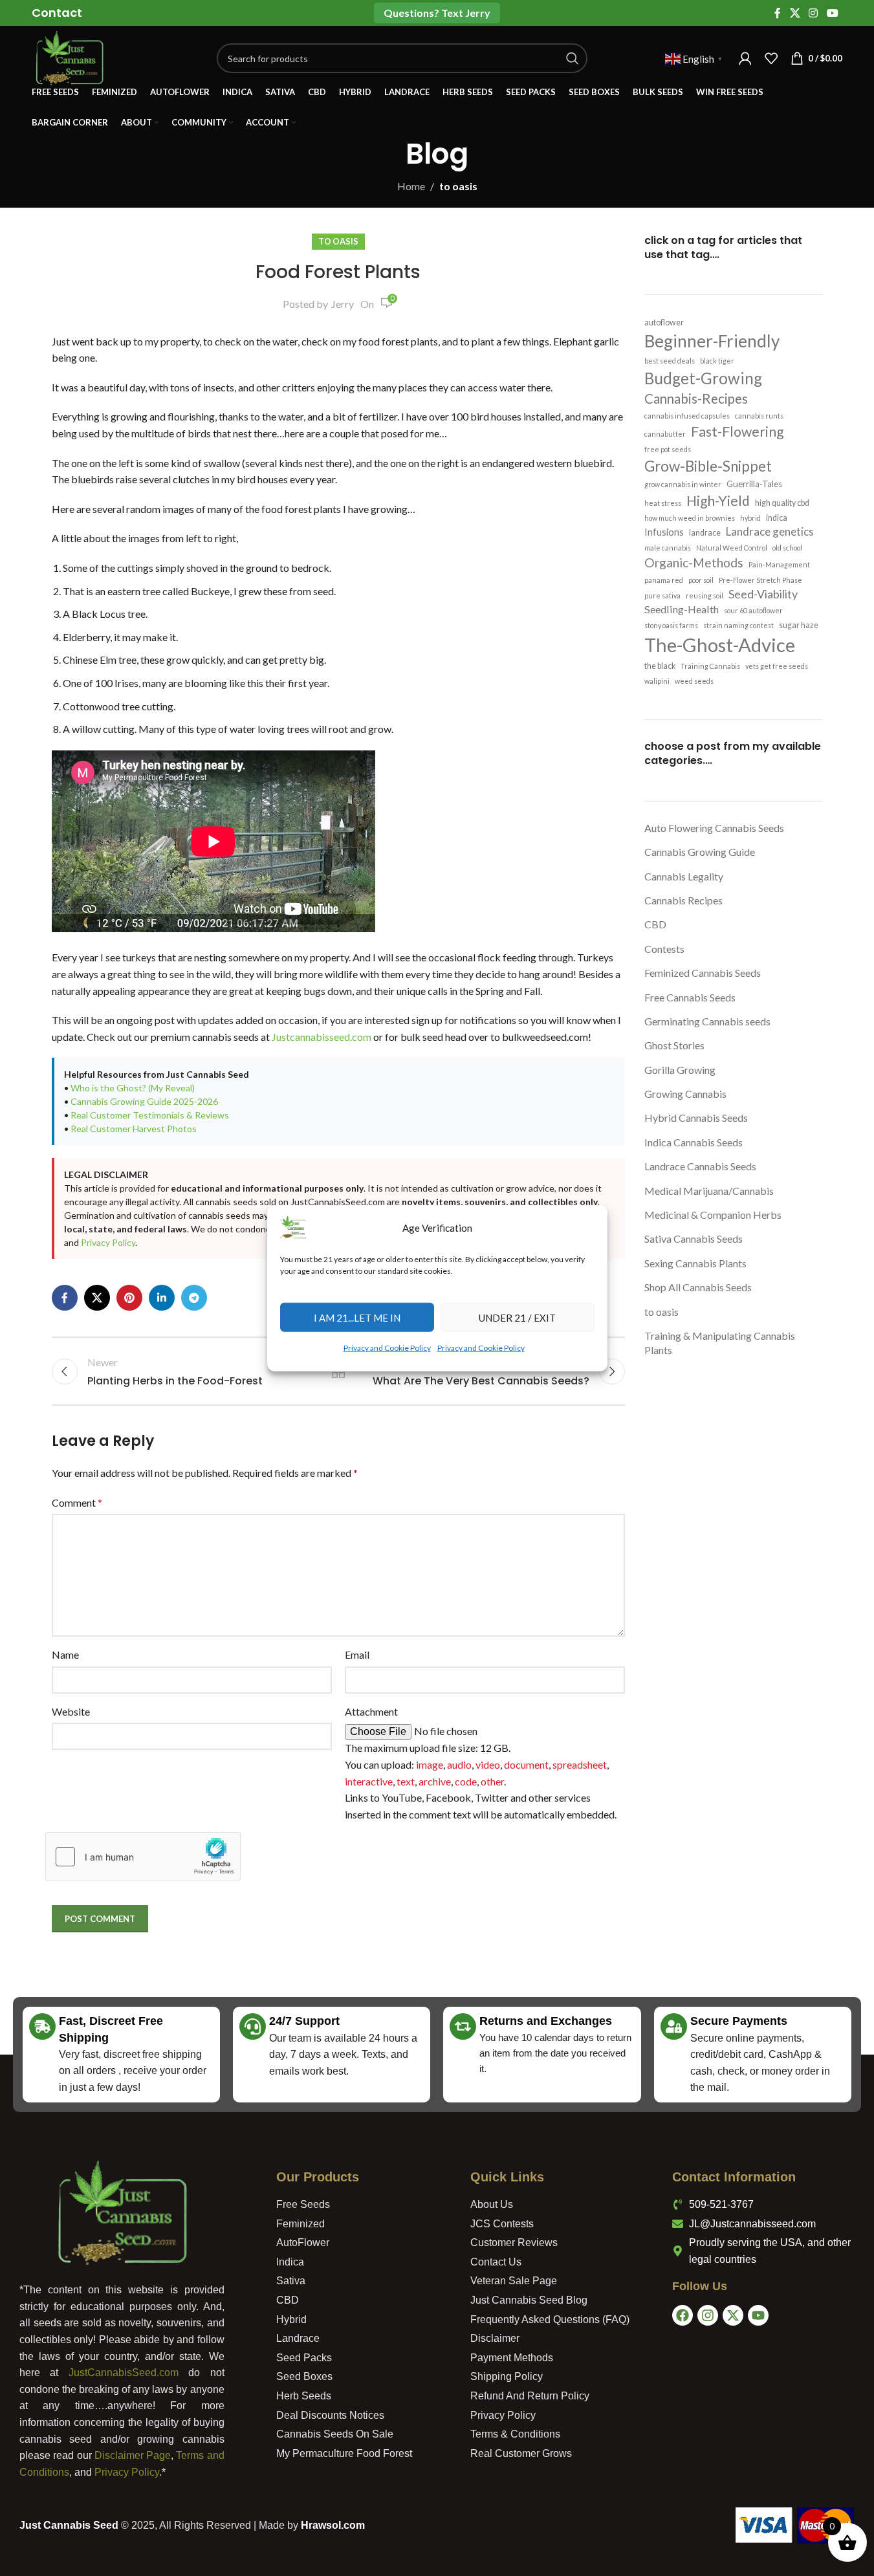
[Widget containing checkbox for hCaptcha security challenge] (143, 1857)
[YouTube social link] (832, 13)
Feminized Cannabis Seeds (703, 973)
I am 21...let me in (357, 1317)
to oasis (458, 186)
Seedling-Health (682, 609)
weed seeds (694, 681)
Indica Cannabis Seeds (694, 1142)
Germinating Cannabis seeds (707, 1021)
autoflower (664, 322)
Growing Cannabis (685, 1094)
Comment (77, 1502)
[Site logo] (69, 57)
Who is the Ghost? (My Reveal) (133, 1088)
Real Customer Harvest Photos (134, 1129)
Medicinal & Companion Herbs (713, 1215)
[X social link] (795, 13)
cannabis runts (759, 416)
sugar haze (799, 625)
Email (357, 1654)
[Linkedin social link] (162, 1298)
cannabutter (665, 434)
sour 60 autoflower (753, 610)
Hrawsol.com (333, 2525)
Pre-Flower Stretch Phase (760, 580)
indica (777, 518)
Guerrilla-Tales (754, 484)
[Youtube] (758, 2315)
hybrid (750, 518)
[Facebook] (683, 2315)
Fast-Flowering (737, 431)
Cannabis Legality (684, 876)
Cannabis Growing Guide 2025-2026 (144, 1101)
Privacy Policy (108, 1242)
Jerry (343, 304)
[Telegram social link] (194, 1298)
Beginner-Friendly (712, 341)
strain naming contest (738, 625)
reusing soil (705, 595)
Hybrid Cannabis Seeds (696, 1118)
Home (411, 186)
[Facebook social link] (778, 13)
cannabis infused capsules (687, 416)
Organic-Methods (694, 562)
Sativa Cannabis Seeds (694, 1239)
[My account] (745, 58)
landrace (705, 533)
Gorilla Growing (680, 1070)
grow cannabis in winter (683, 484)
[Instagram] (708, 2315)
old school (787, 548)
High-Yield (718, 500)
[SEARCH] (573, 58)
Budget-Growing (703, 378)
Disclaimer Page (133, 2455)
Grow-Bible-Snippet (708, 466)
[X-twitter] (733, 2315)
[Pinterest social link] (129, 1298)
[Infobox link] (57, 13)
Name (65, 1654)
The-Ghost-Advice (720, 645)
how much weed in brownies (690, 518)
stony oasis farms (671, 625)
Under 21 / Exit (517, 1317)
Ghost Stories (674, 1045)
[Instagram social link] (814, 13)
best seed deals (670, 361)
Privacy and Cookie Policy (387, 1348)
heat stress (663, 503)
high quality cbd (782, 503)
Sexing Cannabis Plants (695, 1263)
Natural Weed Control (732, 548)
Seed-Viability (763, 594)
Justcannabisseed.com (322, 1037)
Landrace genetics (770, 531)
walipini (657, 681)
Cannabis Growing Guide (700, 852)
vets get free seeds (777, 666)
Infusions (664, 532)
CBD (655, 924)
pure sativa (662, 595)
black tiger (717, 361)
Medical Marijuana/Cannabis (709, 1191)
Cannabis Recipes (683, 900)
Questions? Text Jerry (437, 13)
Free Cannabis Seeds (690, 997)
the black (660, 666)
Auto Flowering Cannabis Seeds (714, 828)
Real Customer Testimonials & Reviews (150, 1115)
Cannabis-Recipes (696, 398)
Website (71, 1711)
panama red (664, 580)
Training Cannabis (710, 666)
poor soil (701, 580)
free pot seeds (668, 449)
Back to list (338, 1371)
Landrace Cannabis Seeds (700, 1166)
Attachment (371, 1711)
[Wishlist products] (771, 58)
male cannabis (668, 548)
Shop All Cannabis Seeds (698, 1287)
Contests (664, 949)
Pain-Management (779, 564)
